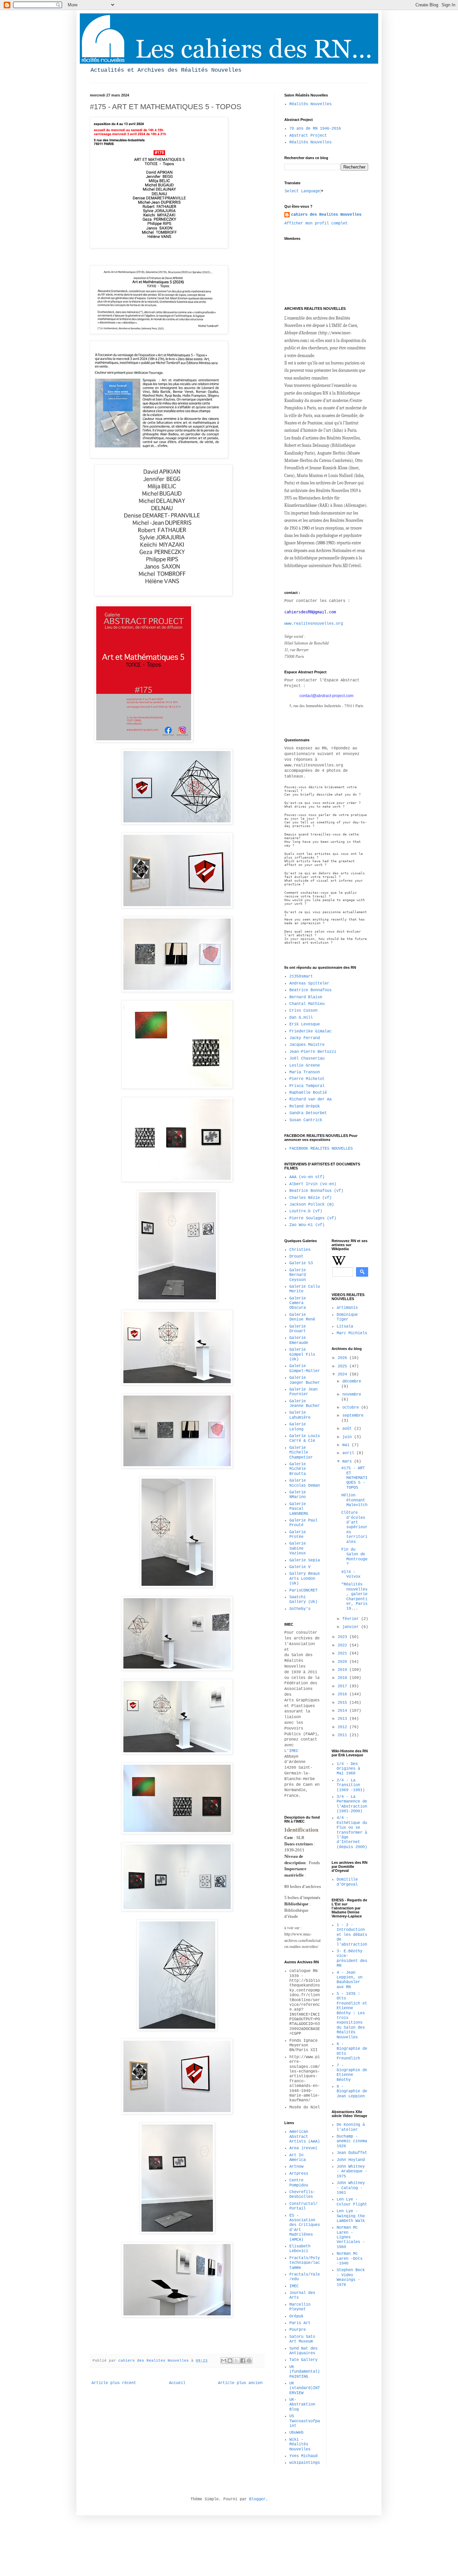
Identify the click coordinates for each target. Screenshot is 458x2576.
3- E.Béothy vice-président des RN (352, 1958)
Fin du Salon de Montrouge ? (354, 1557)
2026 (343, 1358)
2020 (343, 1662)
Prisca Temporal (307, 1086)
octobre (352, 1408)
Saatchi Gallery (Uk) (303, 1600)
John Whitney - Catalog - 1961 (351, 2188)
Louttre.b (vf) (306, 1211)
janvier (352, 1627)
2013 (343, 1719)
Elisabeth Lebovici (300, 2249)
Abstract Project (308, 136)
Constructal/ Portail (303, 2206)
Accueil (177, 2383)
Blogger (257, 2499)
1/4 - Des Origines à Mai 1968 (348, 1769)
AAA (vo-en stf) (307, 1177)
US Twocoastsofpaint (305, 2421)
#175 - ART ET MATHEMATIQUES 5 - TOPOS (354, 1478)
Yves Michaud (303, 2456)
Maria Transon (305, 1072)
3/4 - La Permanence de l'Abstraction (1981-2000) (352, 1804)
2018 (343, 1678)
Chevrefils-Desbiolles (302, 2194)
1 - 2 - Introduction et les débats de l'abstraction (352, 1935)
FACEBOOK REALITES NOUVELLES (321, 1149)
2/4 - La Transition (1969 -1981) (351, 1785)
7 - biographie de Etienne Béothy (352, 2073)
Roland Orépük (305, 1106)
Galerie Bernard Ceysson (298, 1275)
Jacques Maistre (307, 1045)
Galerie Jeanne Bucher (305, 1404)
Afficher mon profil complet (316, 223)
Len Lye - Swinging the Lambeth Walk (351, 2216)
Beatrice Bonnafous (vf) (316, 1191)
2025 (343, 1366)
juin (348, 1437)
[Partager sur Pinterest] (249, 2361)
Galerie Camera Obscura (298, 1303)
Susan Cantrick (306, 1120)
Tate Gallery (303, 2360)
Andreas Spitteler (309, 984)
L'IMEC (291, 1751)
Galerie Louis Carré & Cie (305, 1438)
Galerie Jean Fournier (303, 1392)
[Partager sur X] (236, 2361)
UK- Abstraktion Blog (302, 2405)
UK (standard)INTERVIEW (305, 2388)
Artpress (299, 2174)
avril (349, 1453)
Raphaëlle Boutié (308, 1093)
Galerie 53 (301, 1263)
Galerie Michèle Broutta (298, 1469)
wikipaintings (305, 2463)
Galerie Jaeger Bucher (305, 1380)
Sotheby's (300, 1609)
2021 (343, 1653)
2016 (343, 1694)
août (348, 1429)
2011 (343, 1735)
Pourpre (298, 2330)
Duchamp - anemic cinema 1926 (352, 2141)
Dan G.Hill (301, 1018)
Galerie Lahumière (300, 1415)
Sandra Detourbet (308, 1113)
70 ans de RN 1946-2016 (315, 129)
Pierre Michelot (307, 1079)
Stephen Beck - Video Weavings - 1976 (351, 2277)
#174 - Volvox (351, 1574)
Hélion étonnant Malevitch (354, 1500)
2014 (343, 1711)
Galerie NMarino (298, 1495)
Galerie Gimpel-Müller (305, 1368)
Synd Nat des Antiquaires (303, 2351)
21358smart (301, 976)
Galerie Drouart (298, 1329)
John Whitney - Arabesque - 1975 (352, 2172)
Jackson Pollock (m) (312, 1205)
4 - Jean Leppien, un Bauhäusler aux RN (350, 1980)
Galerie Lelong (298, 1427)
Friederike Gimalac (310, 1031)
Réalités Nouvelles (310, 104)
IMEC (294, 2286)
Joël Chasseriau (307, 1059)
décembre (352, 1381)
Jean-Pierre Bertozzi (313, 1052)
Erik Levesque (305, 1024)
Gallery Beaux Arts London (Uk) (305, 1579)
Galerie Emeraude (299, 1340)
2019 (343, 1670)
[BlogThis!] (230, 2361)
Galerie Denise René (302, 1317)
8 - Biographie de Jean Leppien (352, 2091)
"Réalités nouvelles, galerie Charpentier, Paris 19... (354, 1597)
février (352, 1619)
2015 (343, 1703)
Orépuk (296, 2316)
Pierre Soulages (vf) (313, 1218)
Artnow (296, 2167)
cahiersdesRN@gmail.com (310, 612)
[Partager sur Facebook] (243, 2361)
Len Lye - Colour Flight (352, 2202)
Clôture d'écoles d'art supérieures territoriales (354, 1527)
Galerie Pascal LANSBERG (299, 1509)
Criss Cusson (303, 1011)
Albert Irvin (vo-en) (313, 1184)
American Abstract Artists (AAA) (305, 2137)
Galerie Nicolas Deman (305, 1483)
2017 (343, 1686)
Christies (300, 1250)
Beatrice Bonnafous (310, 990)
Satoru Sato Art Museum (302, 2339)
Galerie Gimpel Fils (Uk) (302, 1354)
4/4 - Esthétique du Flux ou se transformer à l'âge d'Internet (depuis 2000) (352, 1832)
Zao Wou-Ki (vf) (307, 1225)
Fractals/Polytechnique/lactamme (305, 2263)
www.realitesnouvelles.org (314, 624)
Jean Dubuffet (352, 2153)
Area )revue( (303, 2148)
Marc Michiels (352, 1333)
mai (347, 1445)
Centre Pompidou (299, 2183)
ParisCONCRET (303, 1590)
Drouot (296, 1257)
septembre (353, 1416)
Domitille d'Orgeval (347, 1882)
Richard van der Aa (310, 1099)
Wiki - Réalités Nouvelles (300, 2445)
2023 (343, 1637)
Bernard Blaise (306, 997)
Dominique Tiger (347, 1317)
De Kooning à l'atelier (351, 2127)
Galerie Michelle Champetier (301, 1453)
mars (348, 1462)
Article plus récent (114, 2383)
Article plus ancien (240, 2383)
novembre (352, 1395)
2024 (343, 1374)
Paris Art (300, 2323)
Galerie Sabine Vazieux (298, 1548)
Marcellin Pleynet (300, 2307)
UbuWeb (296, 2433)
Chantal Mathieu (307, 1004)
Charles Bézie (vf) (310, 1198)
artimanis (347, 1308)
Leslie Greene (305, 1066)
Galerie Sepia (305, 1560)
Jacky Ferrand (305, 1038)
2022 (343, 1645)
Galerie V (300, 1567)
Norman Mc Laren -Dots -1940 (350, 2259)
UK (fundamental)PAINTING (305, 2372)
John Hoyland (351, 2160)
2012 (343, 1727)
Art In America (298, 2158)
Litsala (345, 1327)
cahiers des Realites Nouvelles (326, 215)
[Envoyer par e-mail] (224, 2361)
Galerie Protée (298, 1535)
